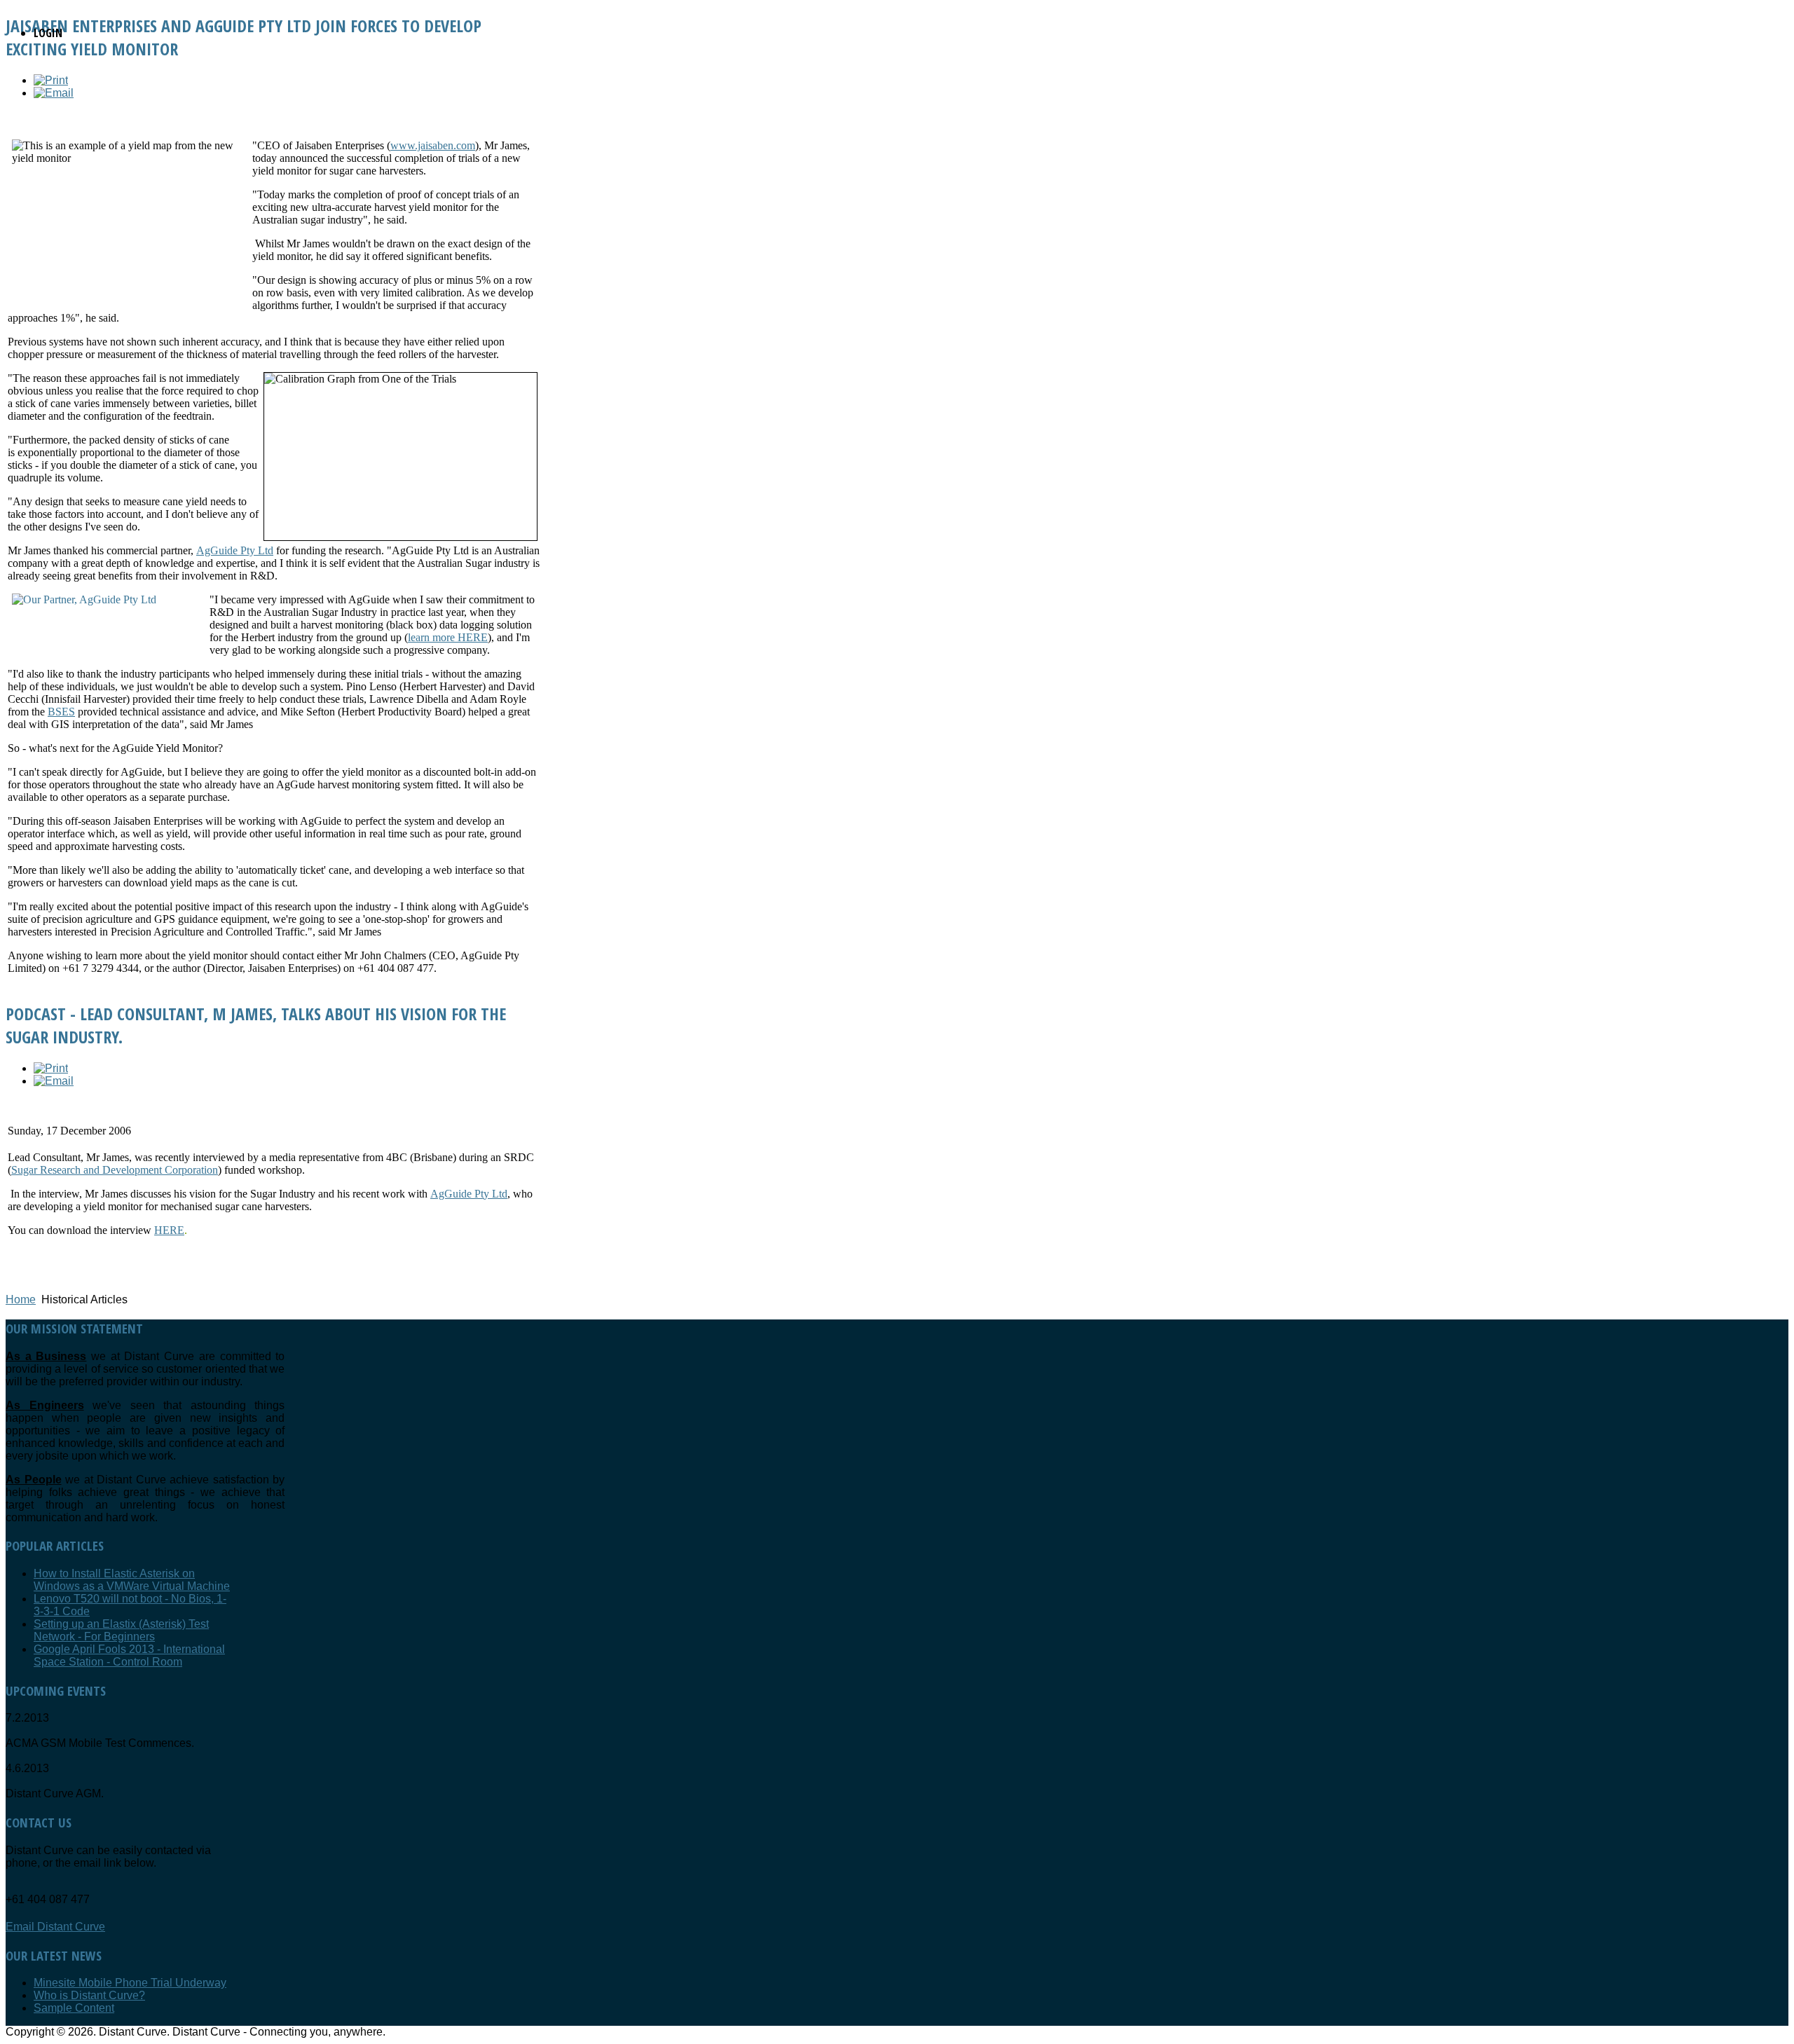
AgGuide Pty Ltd (235, 550)
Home (21, 1299)
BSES (61, 712)
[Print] (51, 80)
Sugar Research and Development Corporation (115, 1170)
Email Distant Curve (55, 1927)
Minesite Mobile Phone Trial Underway (130, 1983)
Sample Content (74, 2008)
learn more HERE (448, 637)
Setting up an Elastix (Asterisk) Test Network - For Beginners (121, 1630)
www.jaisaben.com (433, 145)
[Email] (54, 93)
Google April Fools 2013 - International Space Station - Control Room (129, 1655)
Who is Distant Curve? (89, 1995)
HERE (169, 1230)
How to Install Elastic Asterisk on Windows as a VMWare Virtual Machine (132, 1580)
